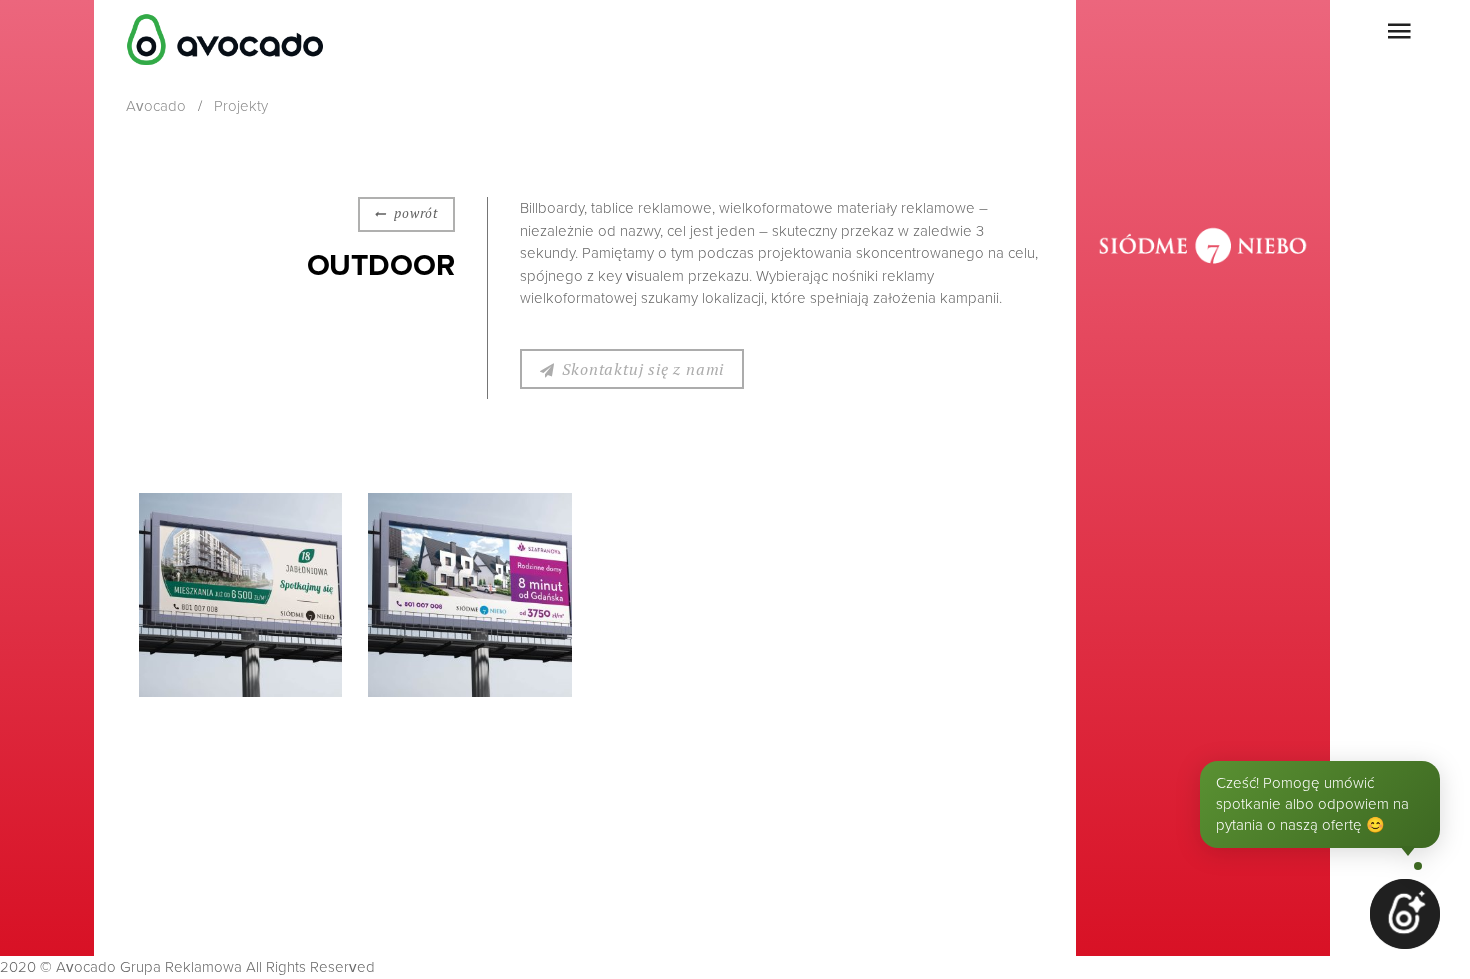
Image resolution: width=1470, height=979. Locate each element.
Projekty (241, 106)
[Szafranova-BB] (470, 595)
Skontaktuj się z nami (643, 369)
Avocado (156, 106)
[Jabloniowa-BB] (241, 595)
